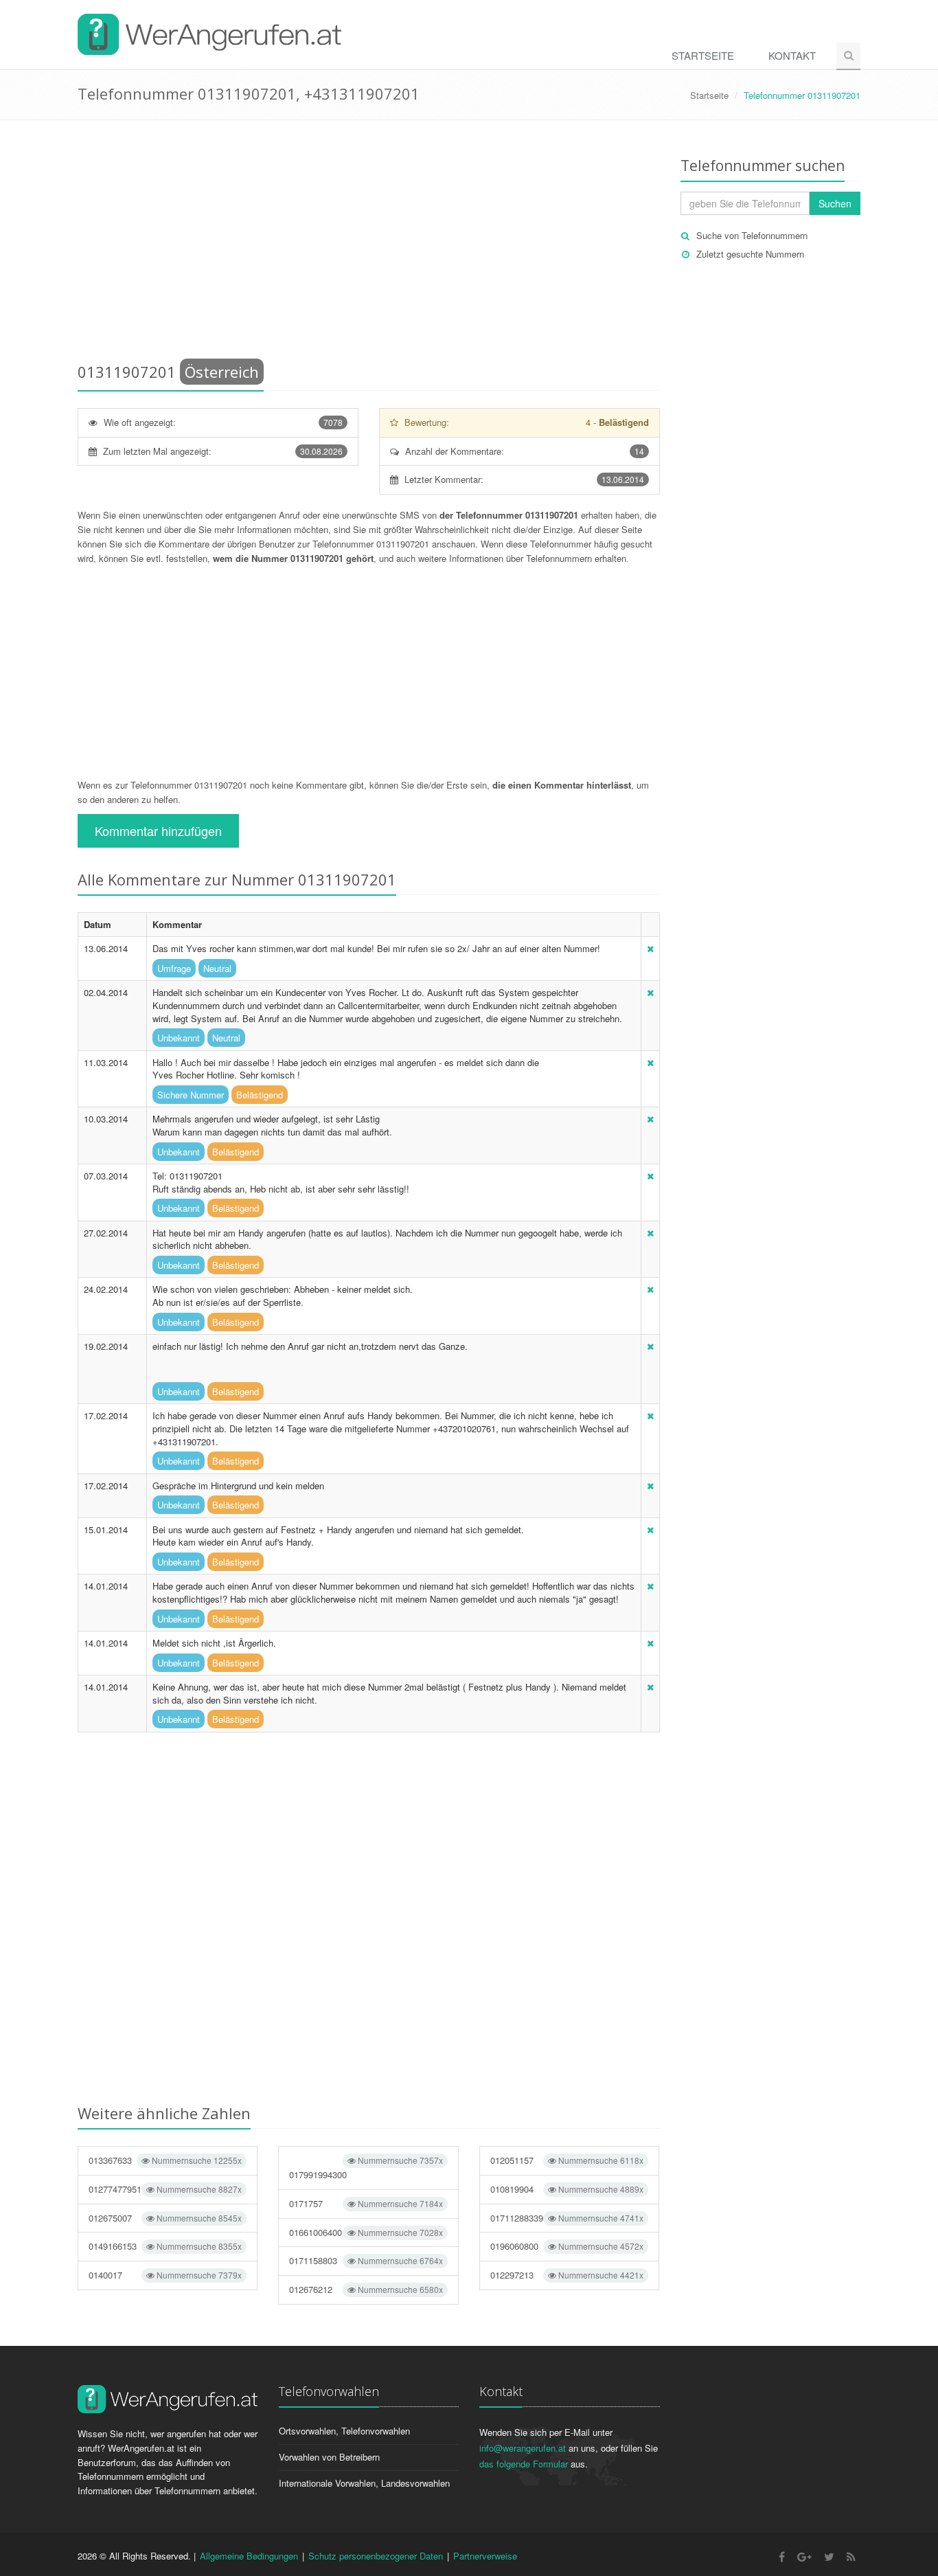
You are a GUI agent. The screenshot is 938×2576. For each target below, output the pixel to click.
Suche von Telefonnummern (752, 235)
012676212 (366, 2289)
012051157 (567, 2160)
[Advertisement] (369, 244)
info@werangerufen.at (523, 2448)
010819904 (567, 2189)
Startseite (703, 55)
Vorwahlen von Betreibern (329, 2457)
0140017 (165, 2275)
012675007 (165, 2218)
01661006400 (366, 2232)
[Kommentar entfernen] (650, 948)
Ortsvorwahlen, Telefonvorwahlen (344, 2431)
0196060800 (567, 2246)
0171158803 (366, 2260)
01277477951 (165, 2189)
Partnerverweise (485, 2556)
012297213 (567, 2275)
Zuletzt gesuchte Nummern (750, 254)
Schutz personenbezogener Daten (376, 2556)
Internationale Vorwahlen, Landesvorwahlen (364, 2483)
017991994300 (366, 2168)
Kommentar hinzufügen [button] (158, 831)
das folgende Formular (524, 2464)
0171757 (366, 2203)
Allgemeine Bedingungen (249, 2556)
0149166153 (165, 2246)
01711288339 (567, 2218)
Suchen (835, 203)
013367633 (165, 2160)
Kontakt (792, 55)
